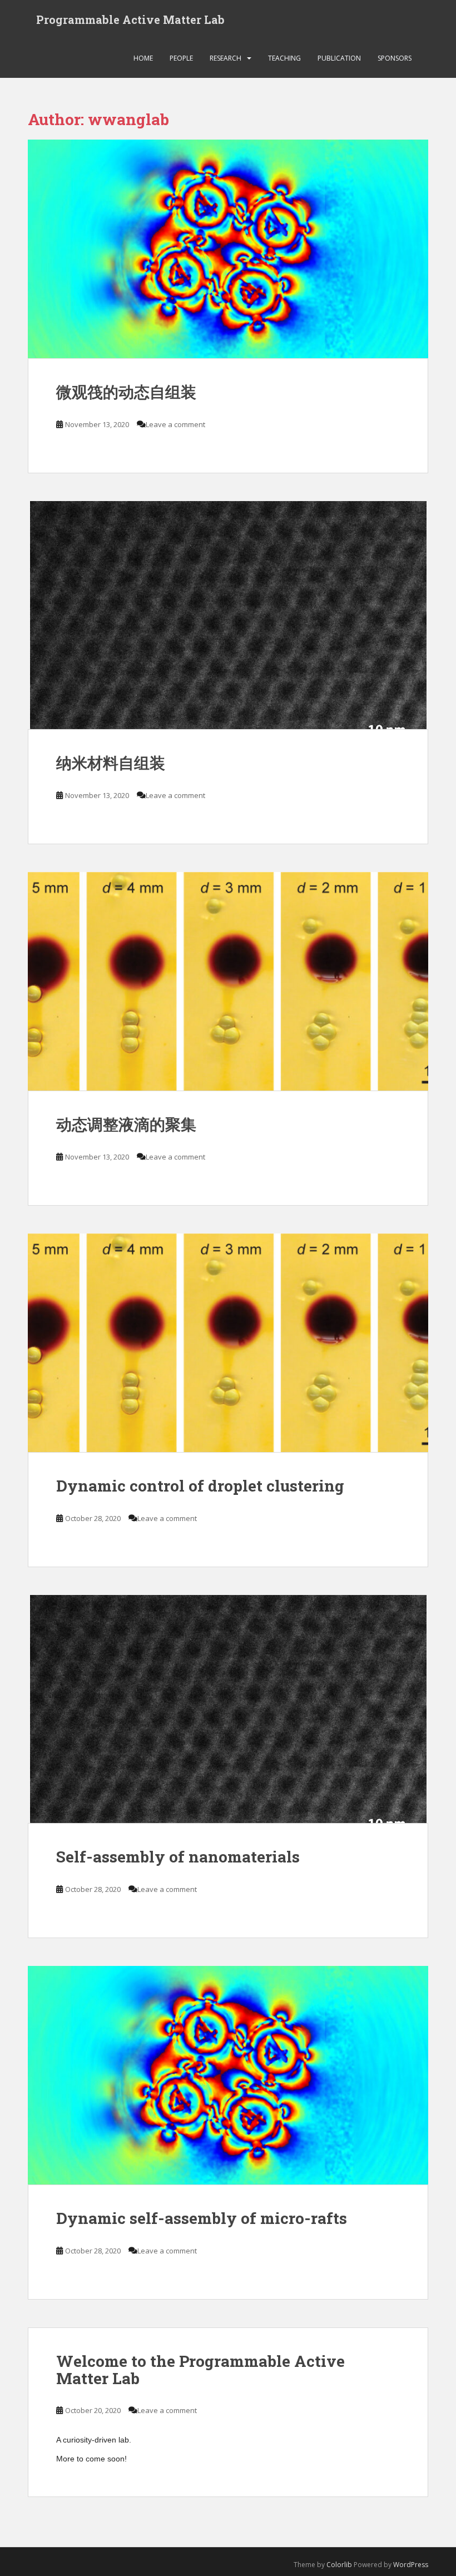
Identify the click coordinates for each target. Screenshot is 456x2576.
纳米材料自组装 (111, 763)
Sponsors (395, 58)
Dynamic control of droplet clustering (200, 1486)
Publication (339, 58)
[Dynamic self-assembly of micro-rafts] (228, 2075)
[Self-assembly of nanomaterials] (228, 1709)
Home (143, 58)
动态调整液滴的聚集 (126, 1124)
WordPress (411, 2565)
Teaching (284, 58)
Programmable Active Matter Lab (130, 19)
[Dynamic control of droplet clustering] (228, 1343)
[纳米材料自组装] (228, 615)
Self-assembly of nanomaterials (178, 1857)
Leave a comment (175, 424)
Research (225, 58)
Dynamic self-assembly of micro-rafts (202, 2218)
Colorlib (339, 2565)
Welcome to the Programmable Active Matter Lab (200, 2370)
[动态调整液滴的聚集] (228, 982)
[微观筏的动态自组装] (228, 249)
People (181, 58)
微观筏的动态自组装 (126, 392)
